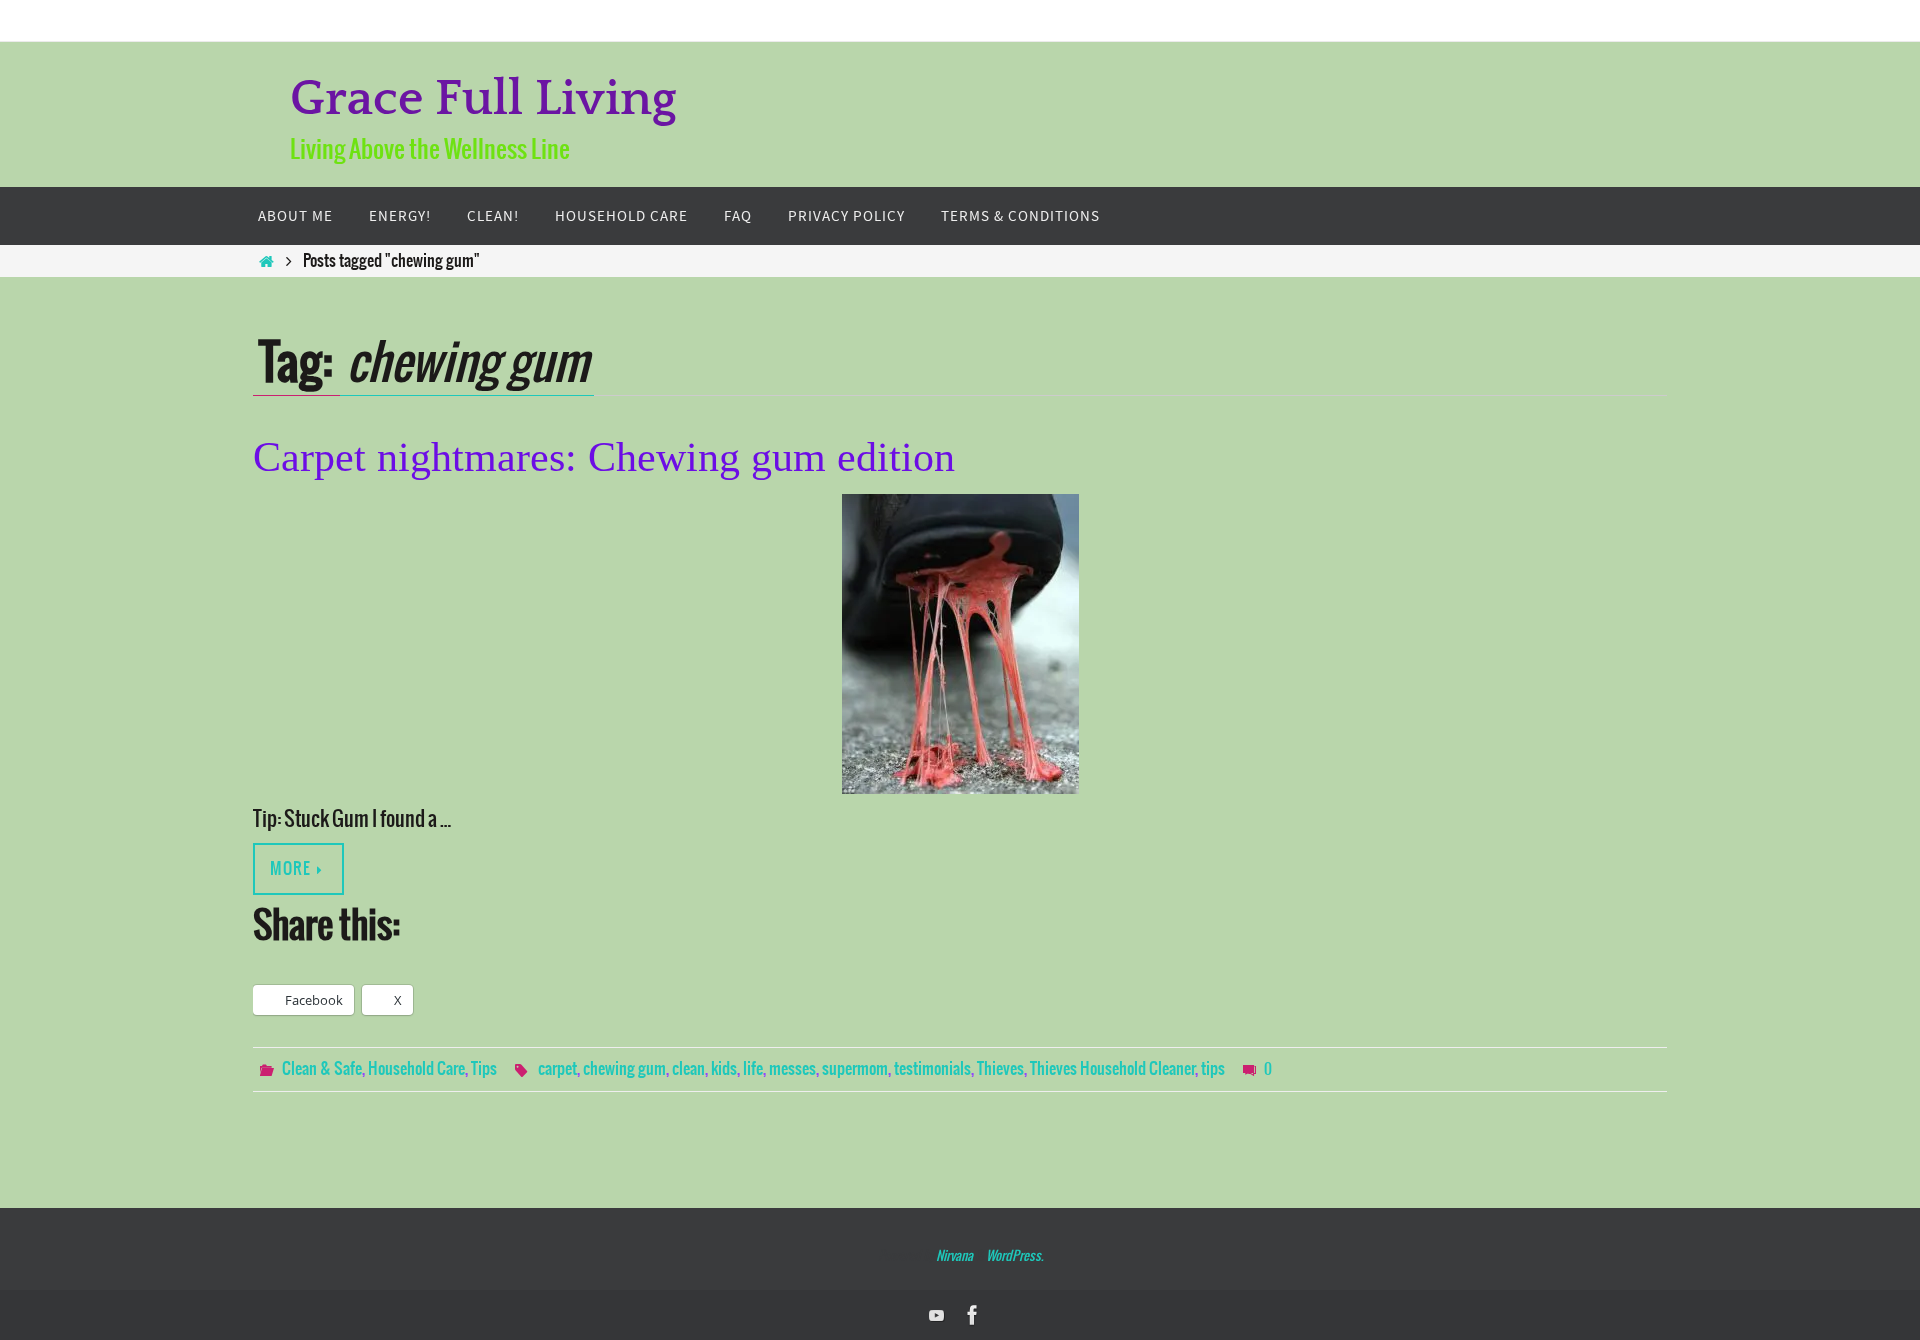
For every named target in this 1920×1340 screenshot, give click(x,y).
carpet (557, 1069)
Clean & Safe (322, 1069)
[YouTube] (937, 1315)
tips (1213, 1069)
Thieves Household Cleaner (1112, 1069)
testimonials (932, 1069)
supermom (855, 1069)
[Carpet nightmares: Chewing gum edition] (960, 644)
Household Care (416, 1069)
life (753, 1069)
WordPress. (1014, 1256)
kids (724, 1069)
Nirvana (954, 1256)
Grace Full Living (483, 99)
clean (688, 1069)
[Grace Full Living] (973, 1315)
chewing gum (624, 1069)
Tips (484, 1069)
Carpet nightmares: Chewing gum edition (604, 457)
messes (792, 1069)
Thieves (1000, 1069)
